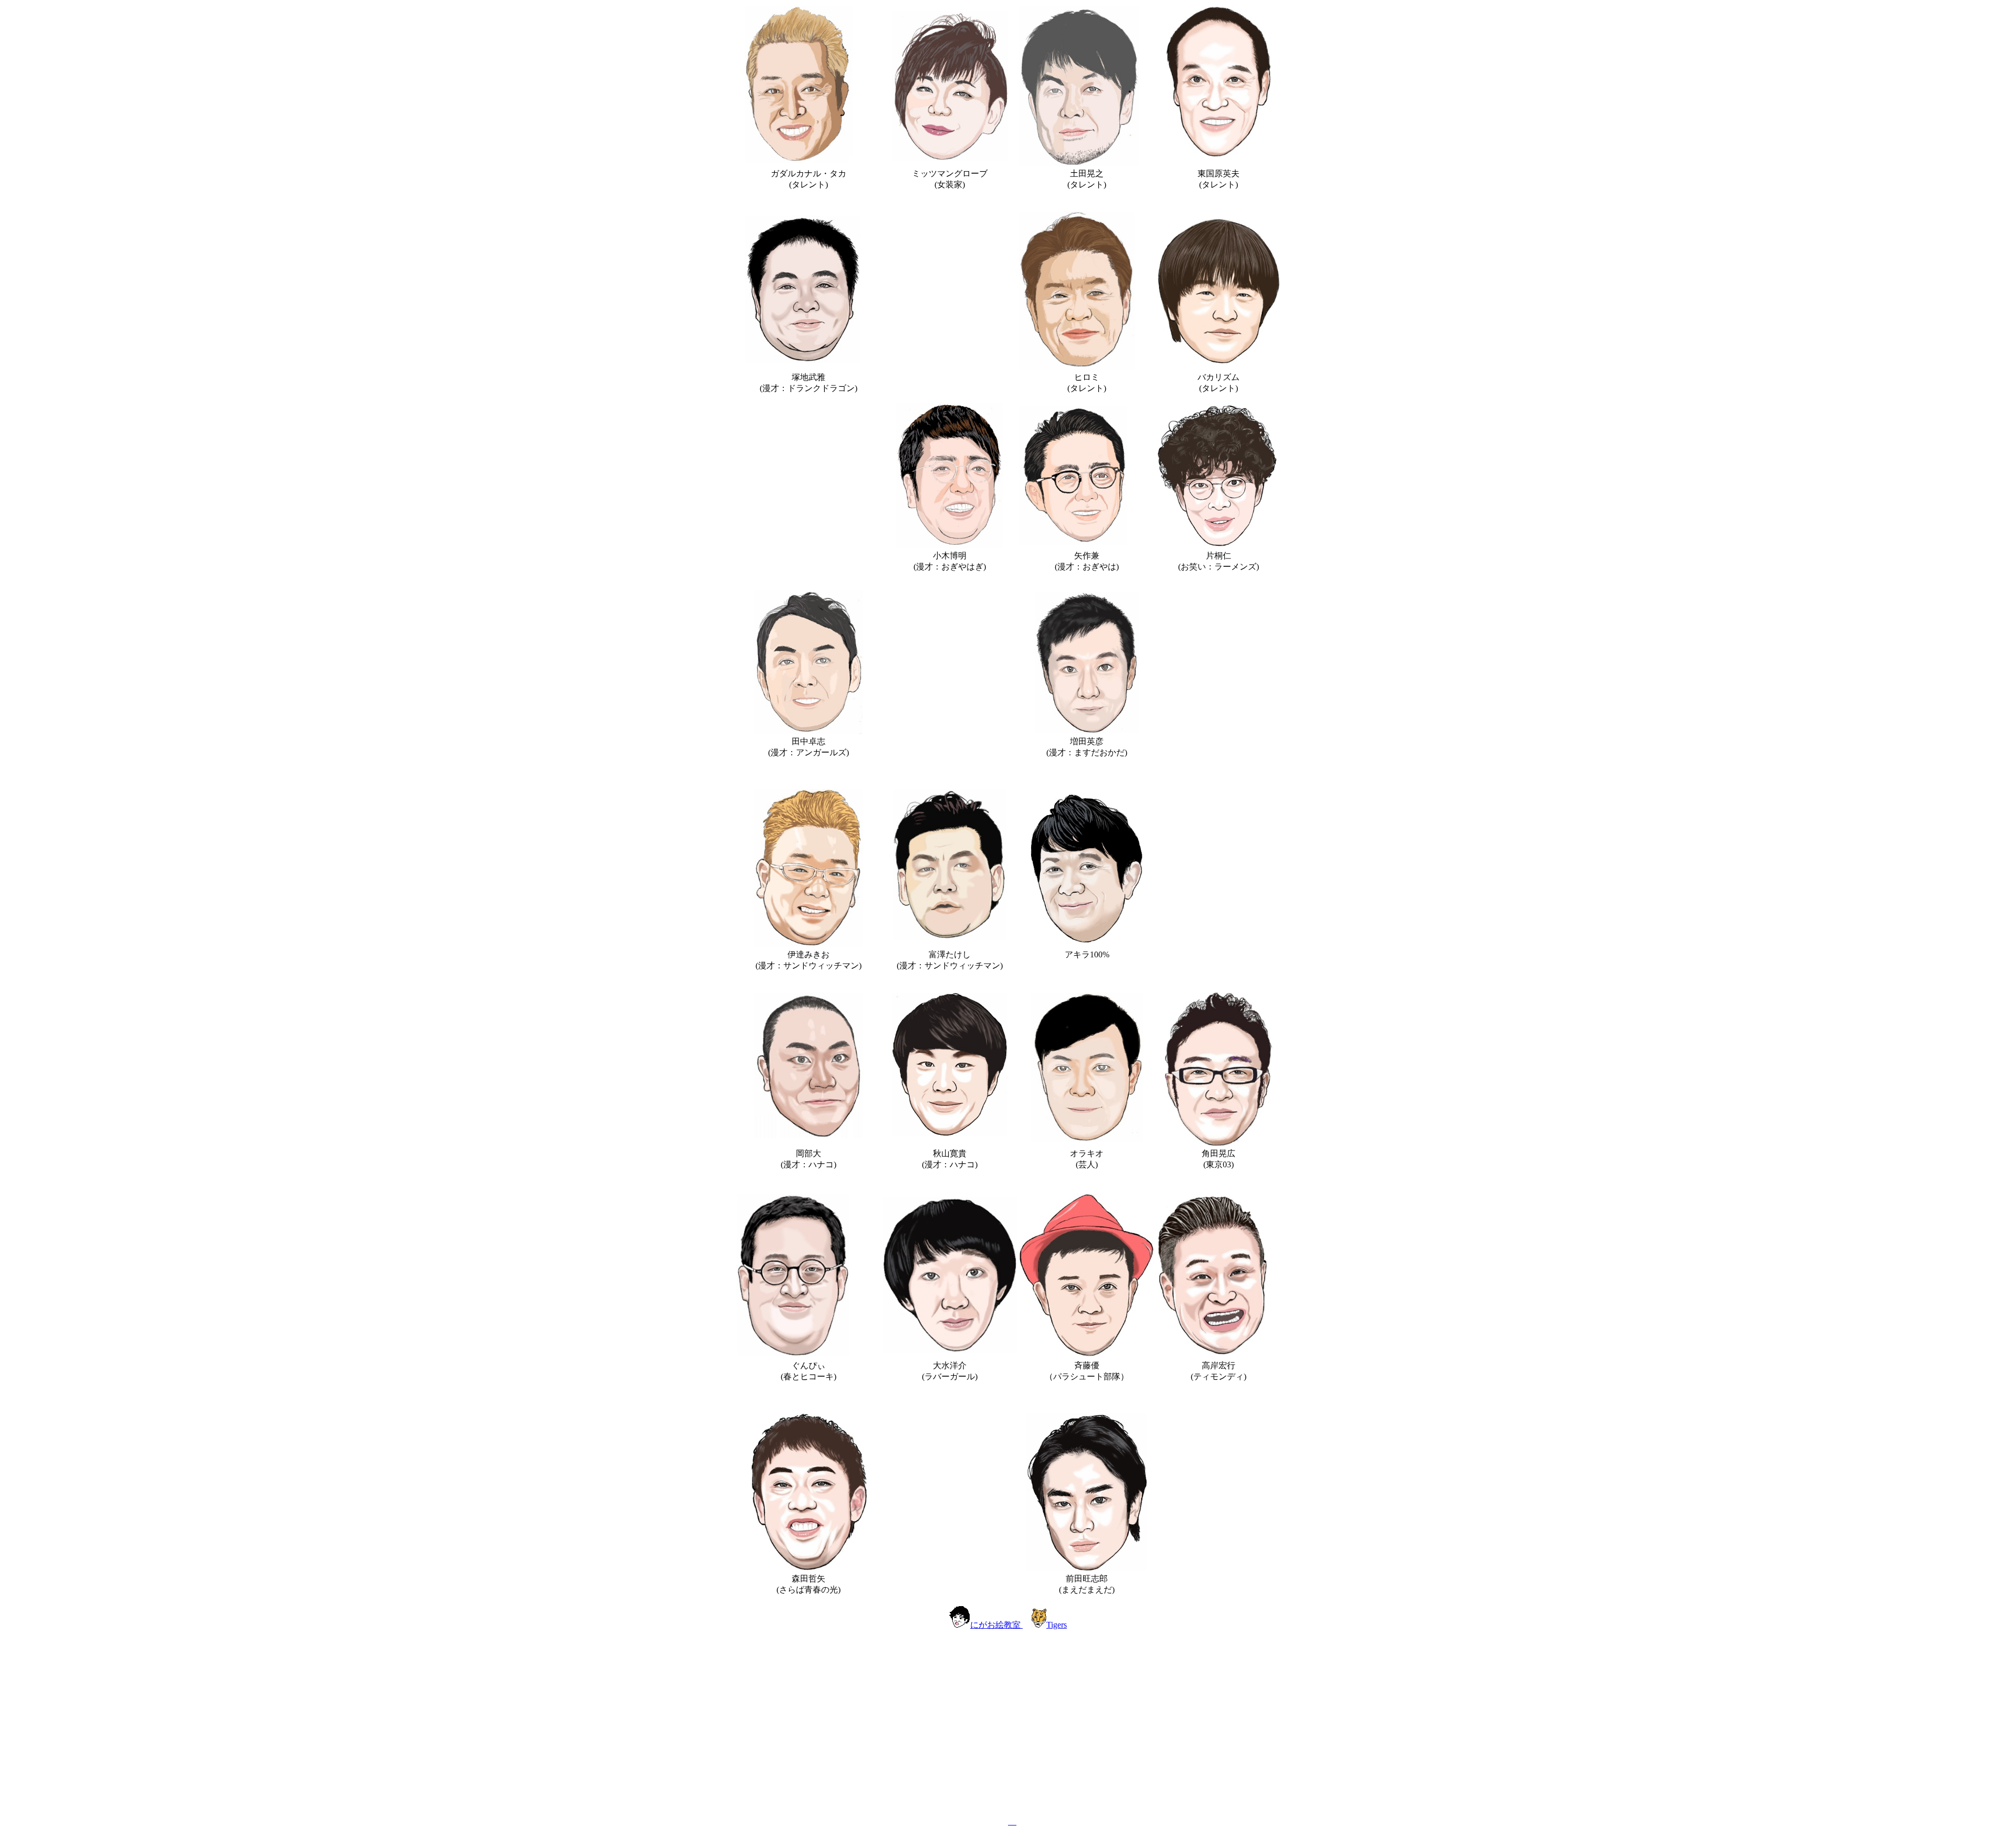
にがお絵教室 (996, 1625)
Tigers (1057, 1625)
